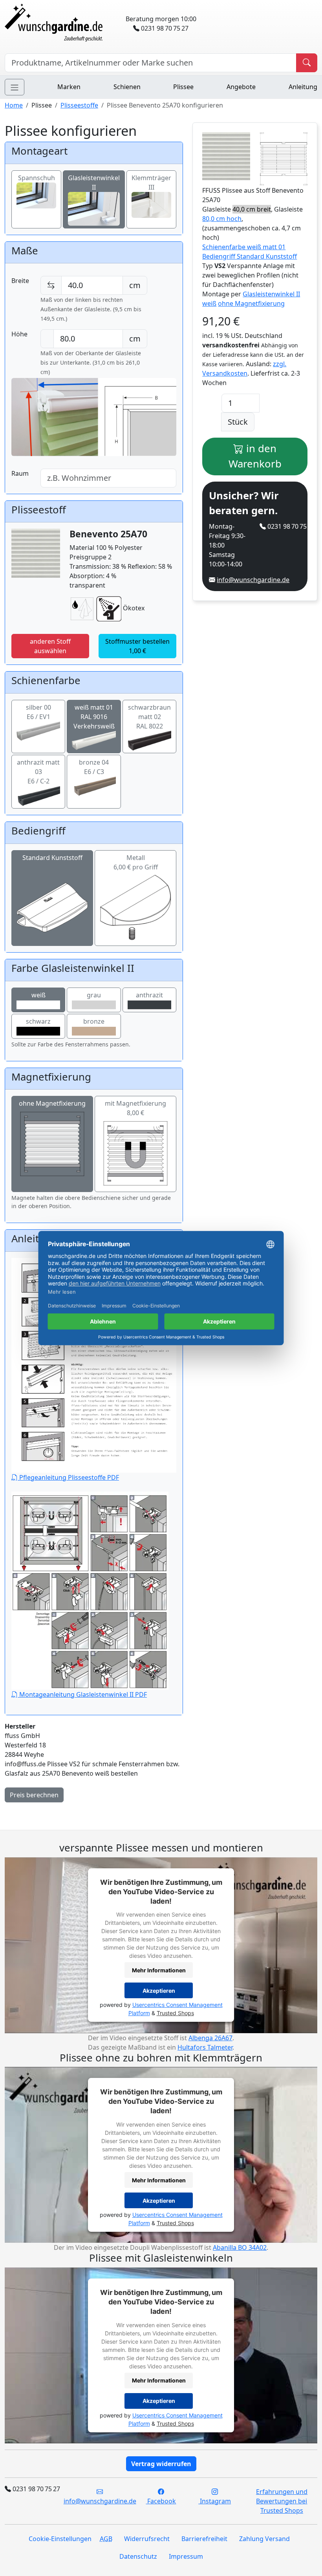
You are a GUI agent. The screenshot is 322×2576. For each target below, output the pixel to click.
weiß (38, 995)
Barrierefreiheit (204, 2539)
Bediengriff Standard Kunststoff (250, 256)
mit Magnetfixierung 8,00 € (135, 1108)
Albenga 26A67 (210, 2038)
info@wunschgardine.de (253, 580)
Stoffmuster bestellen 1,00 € (137, 646)
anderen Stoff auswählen (50, 646)
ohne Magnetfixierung (52, 1103)
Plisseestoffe (79, 105)
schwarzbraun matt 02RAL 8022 (149, 717)
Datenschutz (138, 2556)
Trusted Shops (175, 2013)
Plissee (183, 87)
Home (14, 105)
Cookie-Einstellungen (60, 2539)
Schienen (127, 87)
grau (94, 995)
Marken (69, 87)
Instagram (215, 2501)
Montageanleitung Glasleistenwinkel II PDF (82, 1694)
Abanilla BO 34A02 (240, 2247)
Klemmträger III (151, 183)
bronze (94, 1021)
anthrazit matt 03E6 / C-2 (38, 772)
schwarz (38, 1021)
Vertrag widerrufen (161, 2464)
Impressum (186, 2556)
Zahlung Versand (264, 2539)
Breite (20, 281)
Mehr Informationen (159, 1970)
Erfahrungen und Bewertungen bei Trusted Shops (282, 2501)
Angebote (241, 87)
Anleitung (303, 87)
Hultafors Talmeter (205, 2047)
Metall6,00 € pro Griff (136, 862)
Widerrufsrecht (147, 2539)
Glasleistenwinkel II (94, 183)
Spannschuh (37, 178)
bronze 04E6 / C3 (94, 767)
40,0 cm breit (252, 209)
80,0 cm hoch (222, 219)
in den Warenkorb (255, 456)
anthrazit (149, 995)
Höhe (19, 334)
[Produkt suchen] (307, 63)
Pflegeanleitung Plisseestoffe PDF (68, 1477)
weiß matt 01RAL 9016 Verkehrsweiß (94, 717)
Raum (20, 473)
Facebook (161, 2501)
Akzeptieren (159, 1991)
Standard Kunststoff (52, 858)
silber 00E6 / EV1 (38, 712)
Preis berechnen (34, 1795)
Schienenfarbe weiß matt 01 (244, 247)
